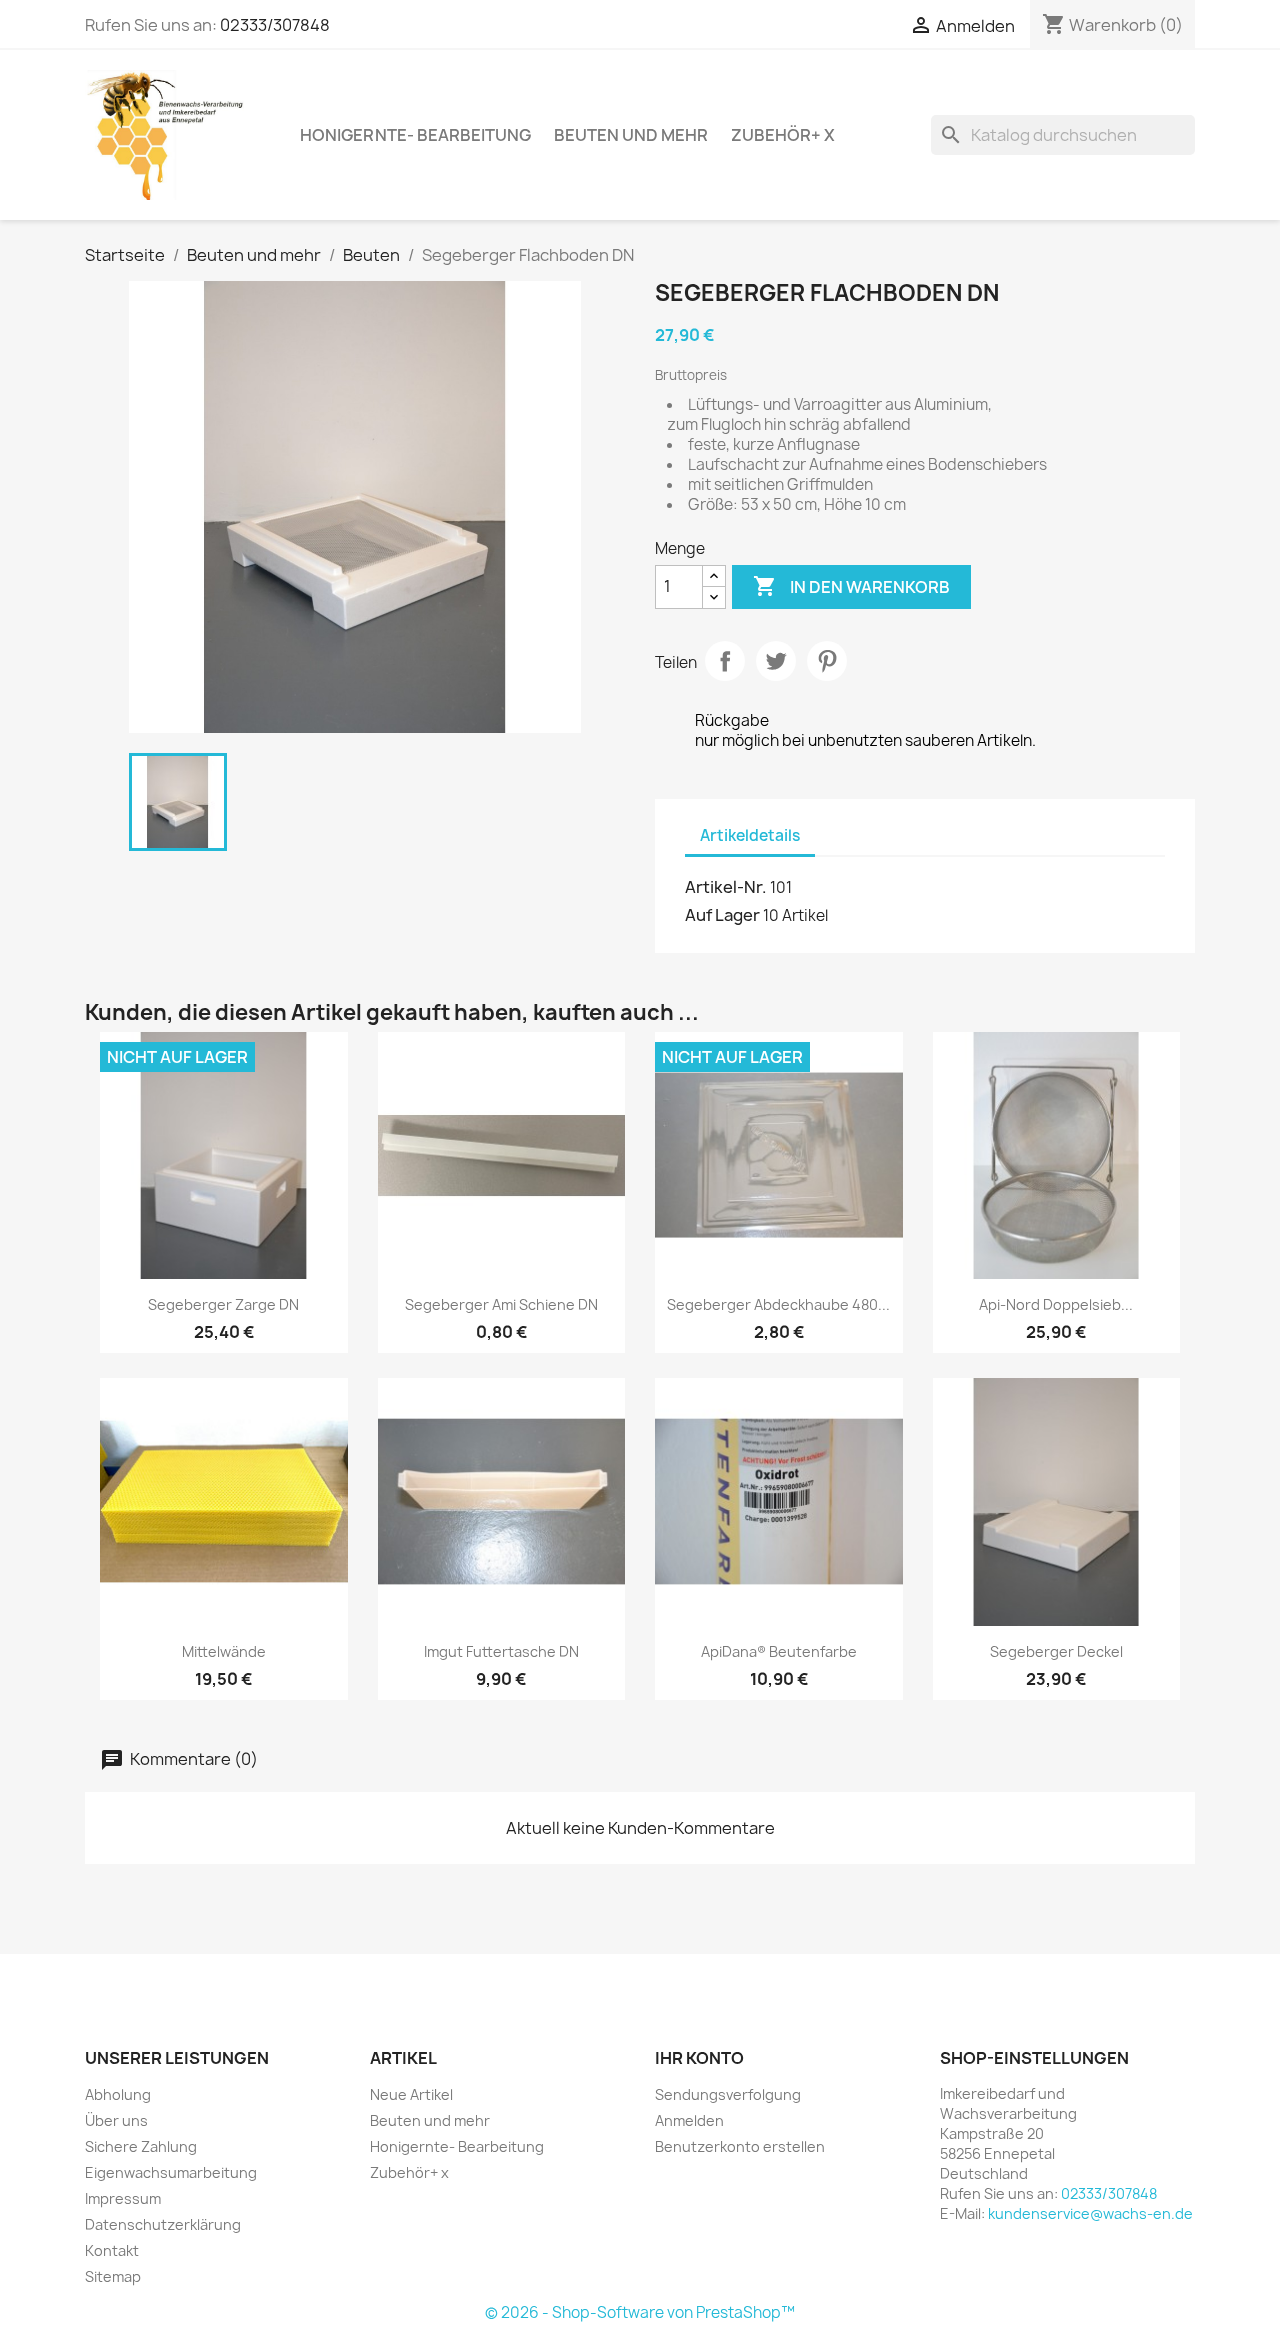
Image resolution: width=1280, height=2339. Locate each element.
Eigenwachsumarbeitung (171, 2172)
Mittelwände (224, 1651)
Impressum (123, 2198)
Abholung (118, 2094)
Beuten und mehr (631, 135)
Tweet (776, 661)
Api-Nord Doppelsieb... (1056, 1304)
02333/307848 (275, 25)
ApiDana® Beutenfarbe (779, 1651)
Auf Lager (722, 915)
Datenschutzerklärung (163, 2224)
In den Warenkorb (851, 586)
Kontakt (112, 2250)
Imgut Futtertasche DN (501, 1651)
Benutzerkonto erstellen (740, 2146)
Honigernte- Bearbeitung (415, 135)
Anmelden (689, 2120)
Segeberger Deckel (1056, 1651)
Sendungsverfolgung (728, 2094)
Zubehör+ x (783, 135)
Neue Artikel (411, 2094)
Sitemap (113, 2276)
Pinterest (827, 661)
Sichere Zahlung (141, 2146)
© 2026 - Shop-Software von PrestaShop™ (640, 2312)
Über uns (116, 2120)
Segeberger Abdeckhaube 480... (778, 1304)
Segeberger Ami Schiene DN (501, 1304)
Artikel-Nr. (726, 887)
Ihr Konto (699, 2058)
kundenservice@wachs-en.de (1090, 2213)
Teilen (725, 661)
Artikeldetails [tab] (750, 835)
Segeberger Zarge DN (223, 1304)
